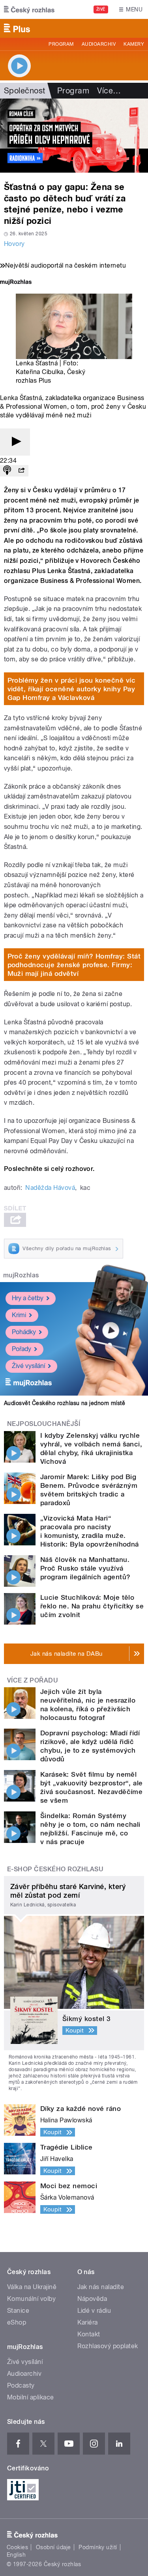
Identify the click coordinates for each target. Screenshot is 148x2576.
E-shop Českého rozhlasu (55, 1869)
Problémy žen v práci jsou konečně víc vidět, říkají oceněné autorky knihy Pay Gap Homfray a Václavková (72, 689)
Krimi (19, 1315)
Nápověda (92, 2299)
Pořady (22, 1349)
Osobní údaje (53, 2547)
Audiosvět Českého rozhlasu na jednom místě (65, 1403)
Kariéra (88, 2322)
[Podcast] (7, 471)
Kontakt (89, 2334)
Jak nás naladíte (101, 2287)
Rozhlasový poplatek (108, 2346)
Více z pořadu (33, 1680)
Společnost (25, 91)
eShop (17, 2322)
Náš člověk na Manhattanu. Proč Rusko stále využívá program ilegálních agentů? (85, 1568)
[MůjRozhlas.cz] (16, 283)
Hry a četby (28, 1298)
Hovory (14, 244)
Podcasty (21, 2385)
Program (61, 44)
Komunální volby (31, 2299)
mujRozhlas (21, 1275)
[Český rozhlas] (29, 9)
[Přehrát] (15, 442)
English (16, 2555)
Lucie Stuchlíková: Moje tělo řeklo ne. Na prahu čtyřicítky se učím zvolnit (92, 1606)
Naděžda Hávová (50, 1188)
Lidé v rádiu (94, 2311)
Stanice (18, 2311)
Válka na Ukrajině (32, 2287)
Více (109, 91)
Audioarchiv (99, 44)
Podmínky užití (98, 2547)
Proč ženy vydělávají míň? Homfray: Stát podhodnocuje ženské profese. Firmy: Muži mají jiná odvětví (74, 965)
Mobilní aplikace (31, 2397)
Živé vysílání (28, 1366)
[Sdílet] (21, 471)
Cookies (17, 2547)
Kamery (134, 44)
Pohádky (24, 1332)
